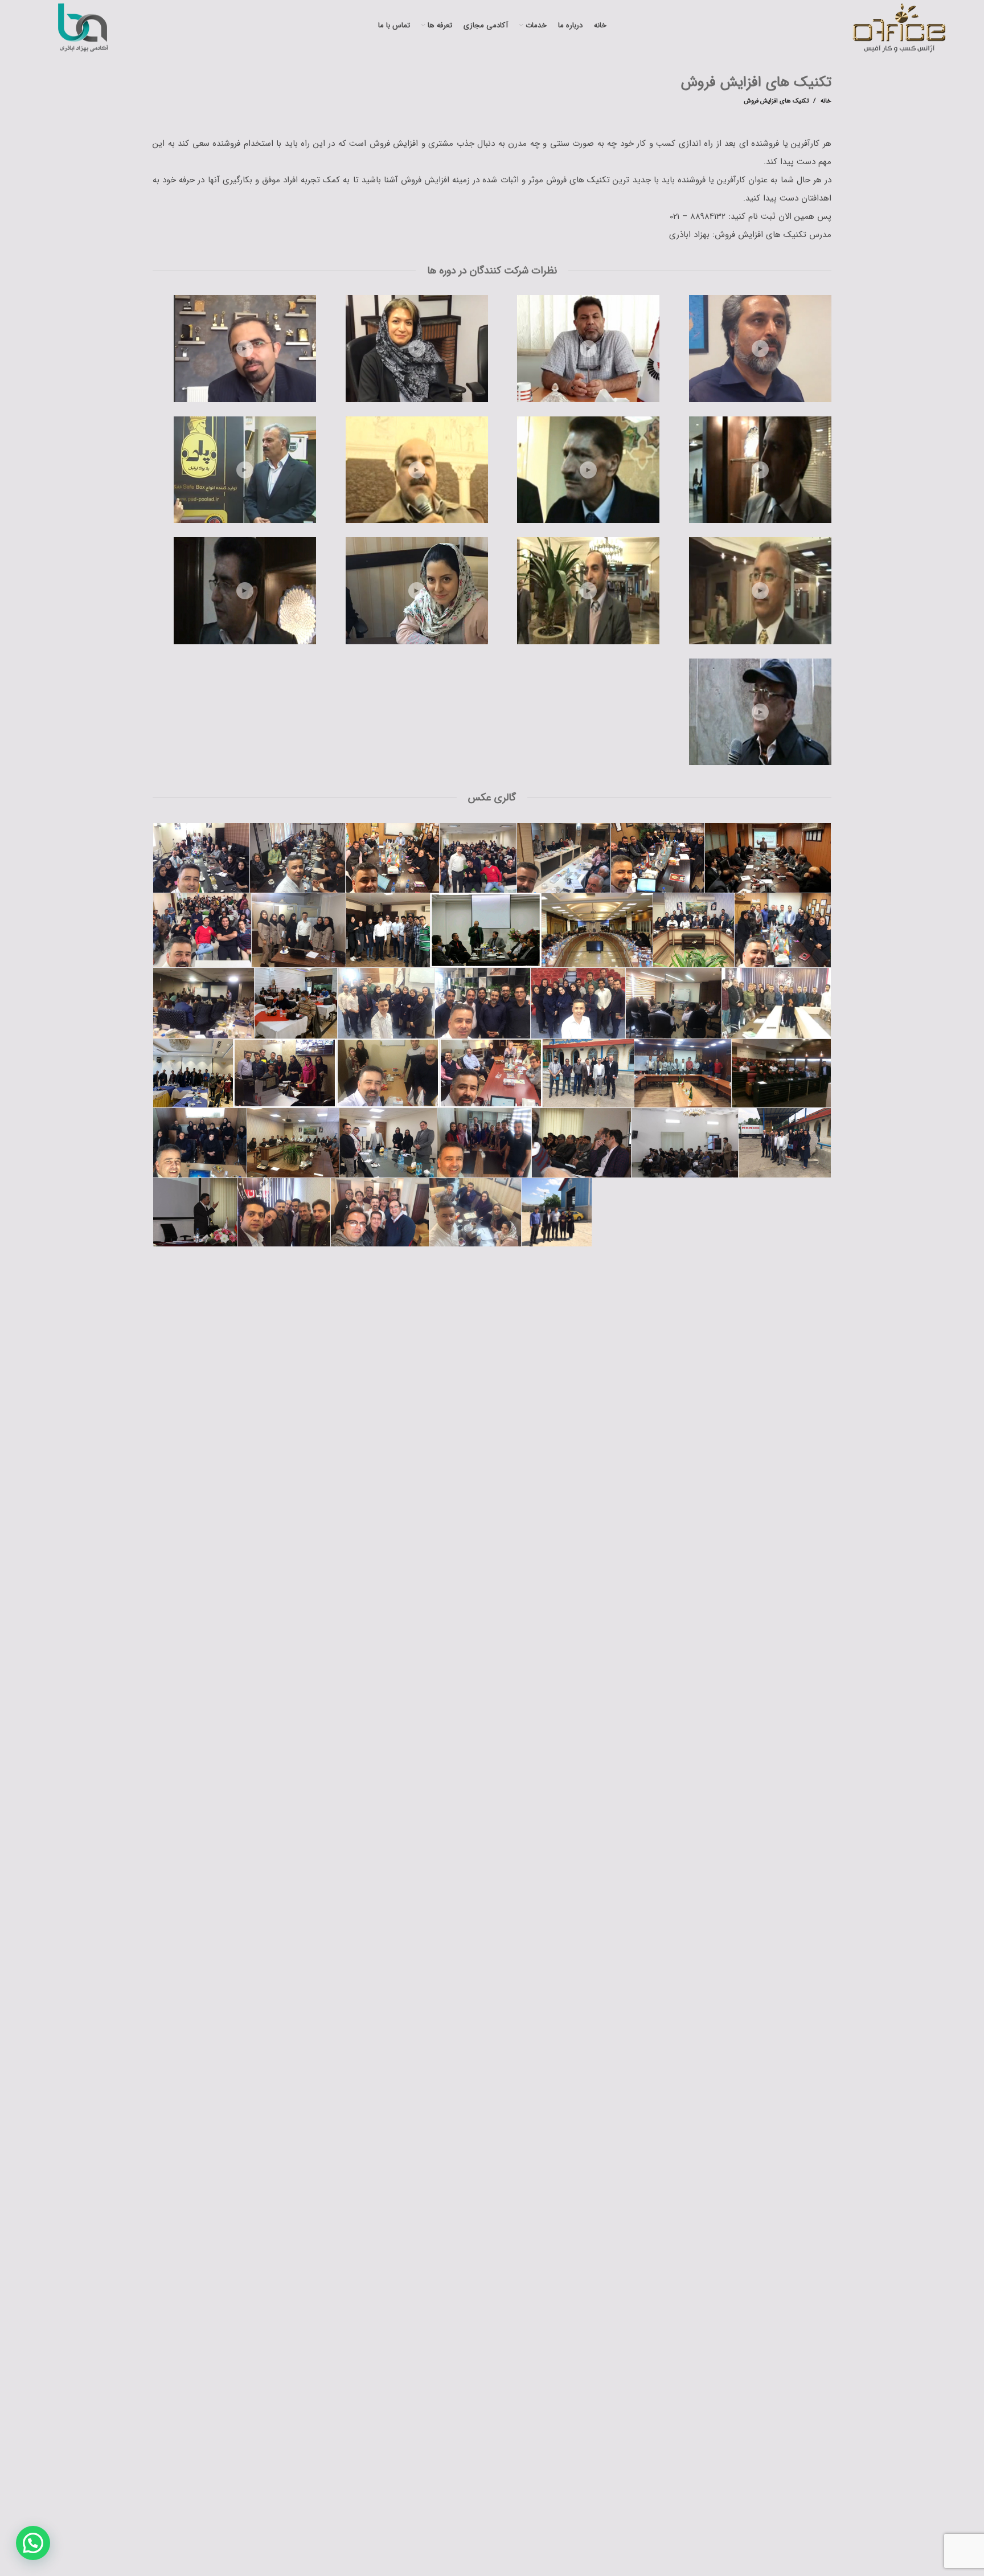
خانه (826, 101)
